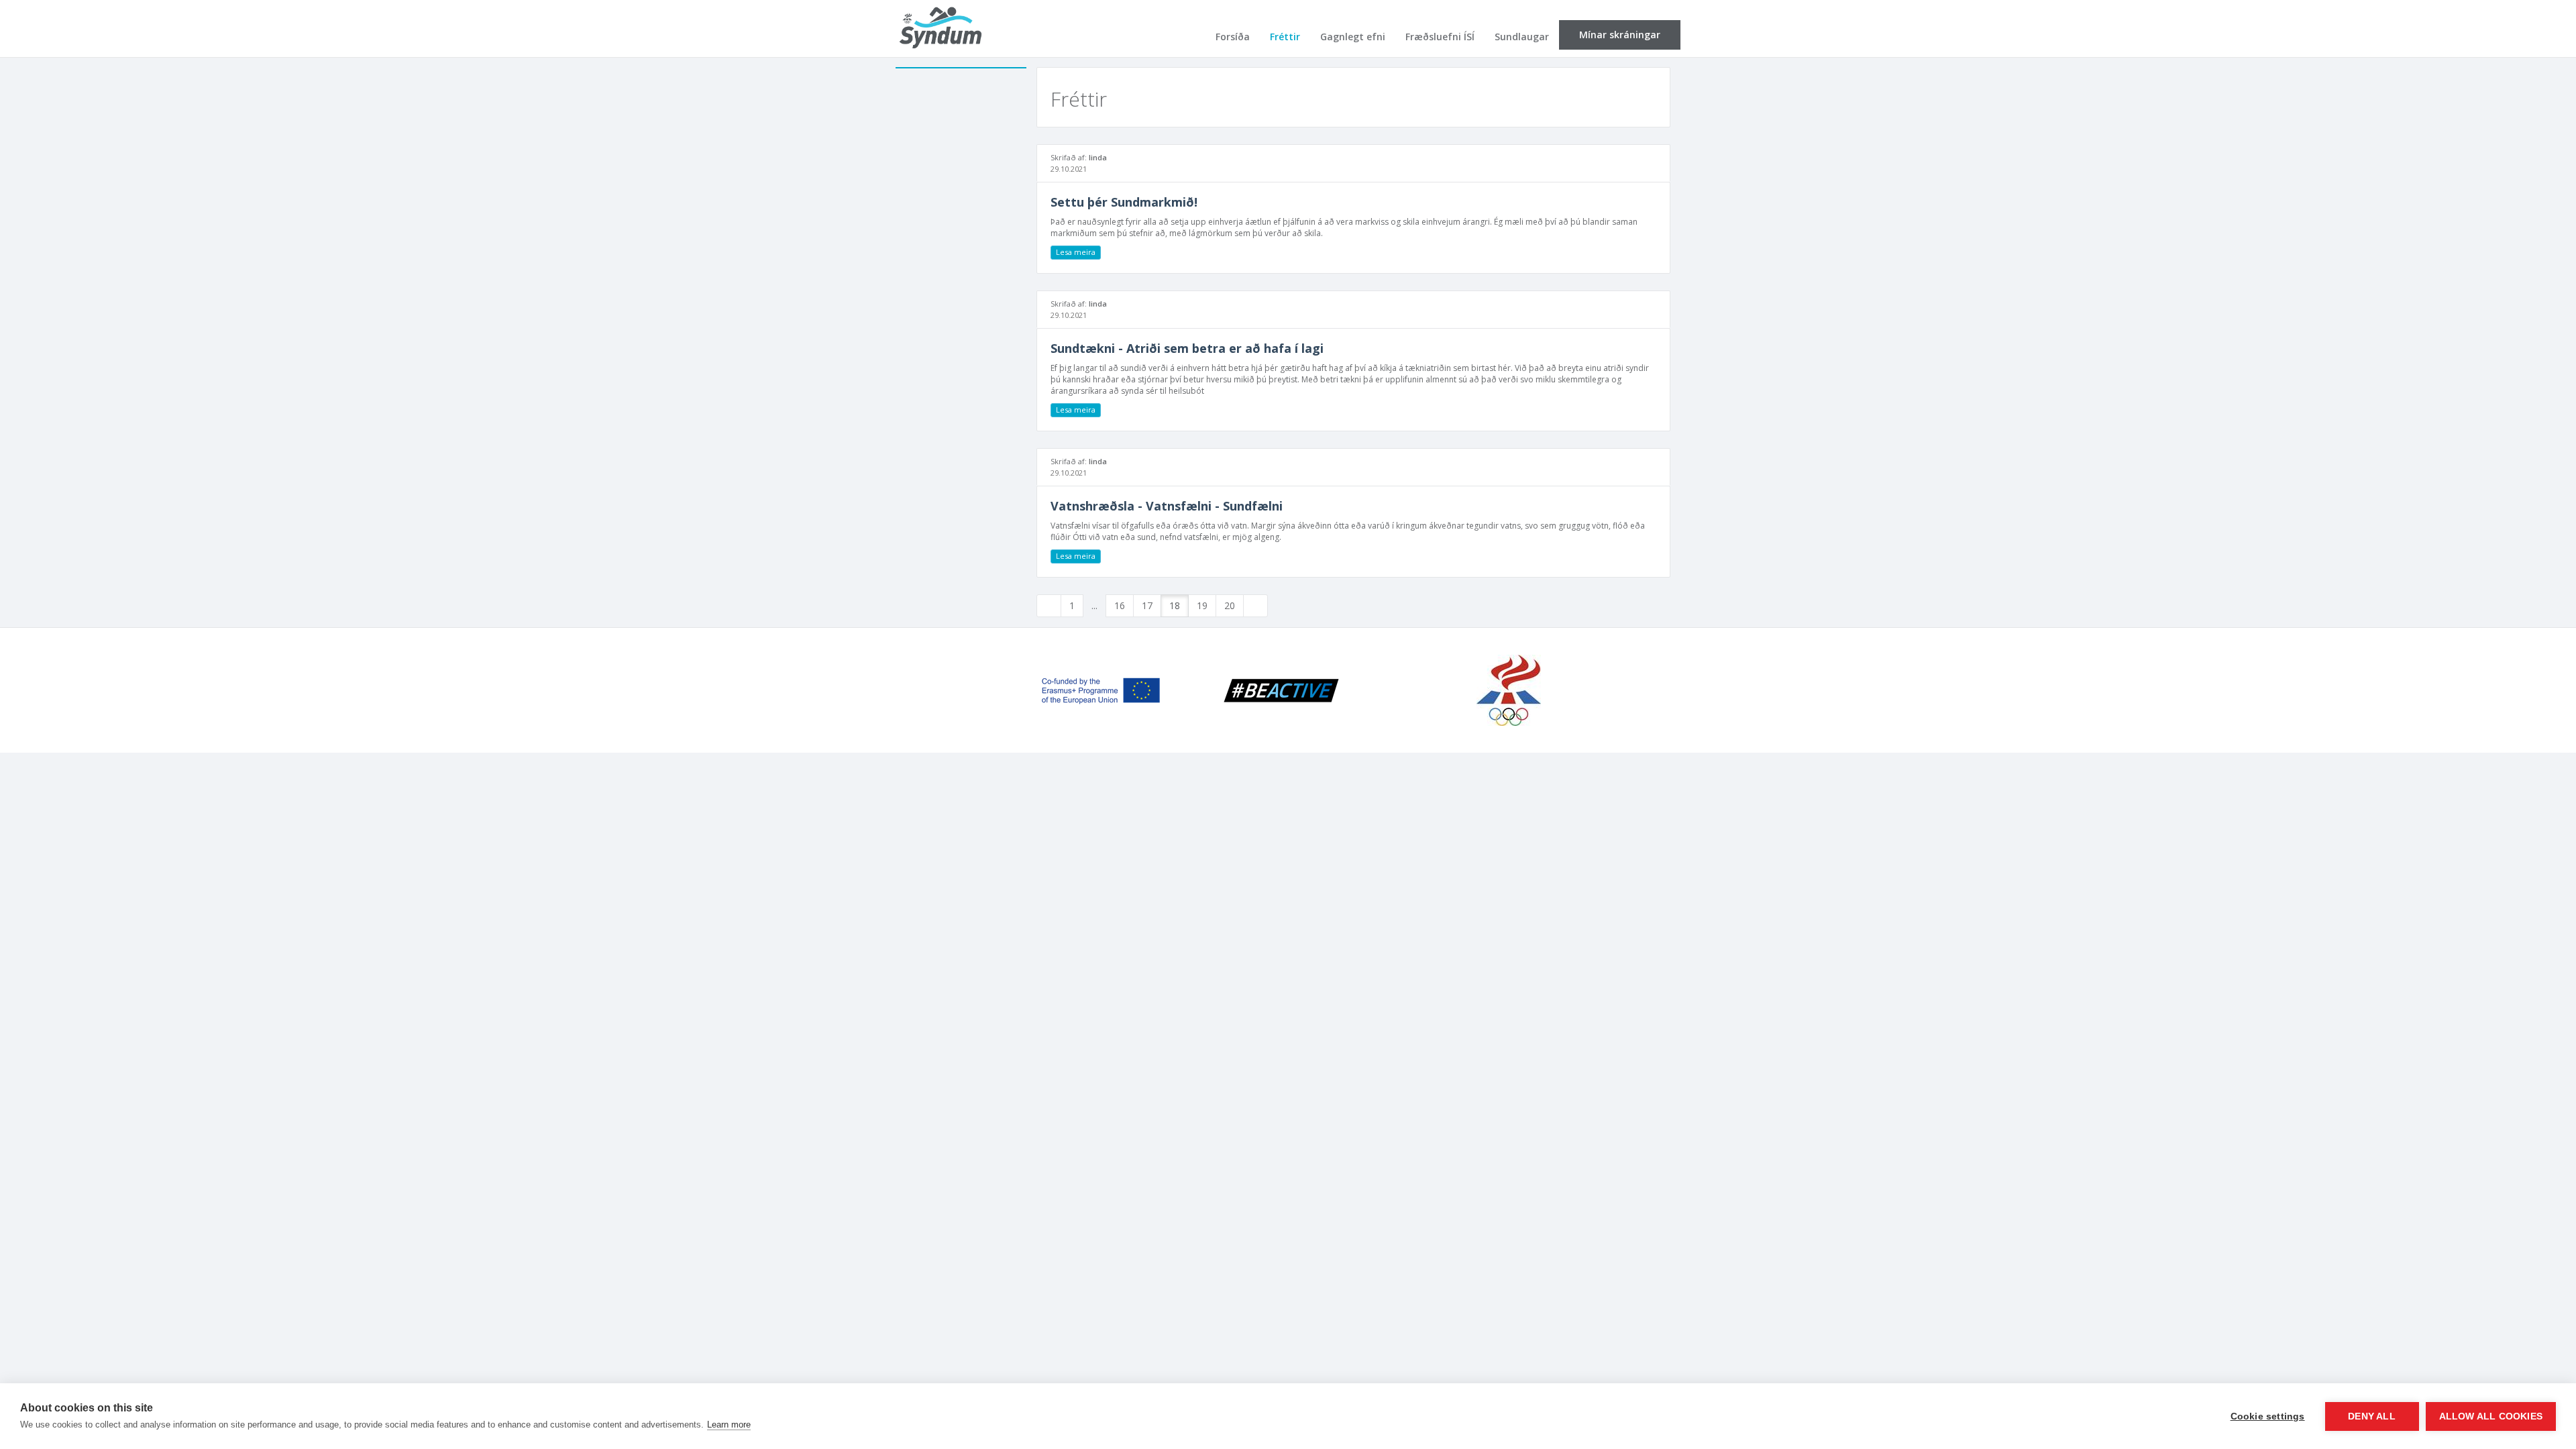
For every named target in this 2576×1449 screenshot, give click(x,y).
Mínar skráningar (1620, 35)
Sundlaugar (1522, 37)
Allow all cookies (2491, 1416)
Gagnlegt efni (1353, 37)
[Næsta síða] (1255, 606)
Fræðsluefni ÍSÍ (1440, 37)
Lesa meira (1076, 252)
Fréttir (1285, 37)
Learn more (729, 1425)
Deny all (2372, 1416)
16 (1120, 605)
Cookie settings (2268, 1416)
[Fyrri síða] (1049, 606)
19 (1202, 605)
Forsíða (1233, 37)
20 (1230, 605)
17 (1147, 605)
